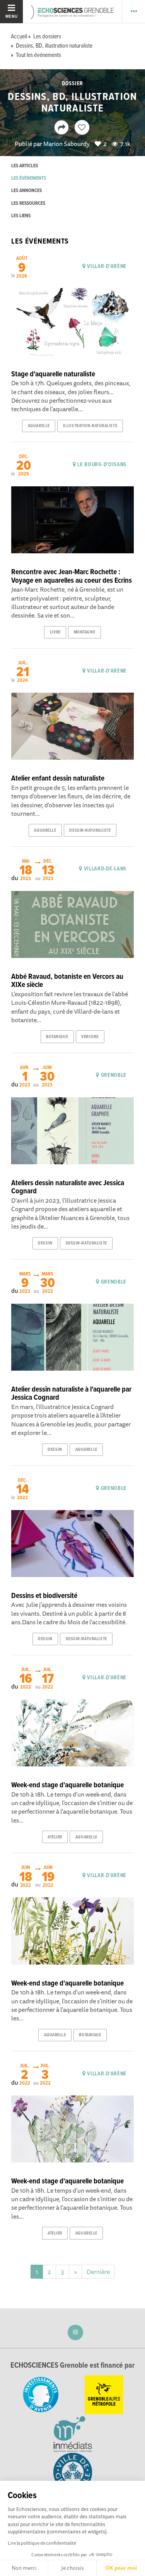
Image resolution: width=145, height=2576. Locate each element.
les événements (29, 178)
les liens (21, 216)
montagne (84, 632)
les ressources (28, 203)
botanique (57, 1037)
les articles (25, 166)
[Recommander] (82, 127)
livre (55, 632)
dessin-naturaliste (90, 831)
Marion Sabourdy (67, 144)
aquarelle (39, 426)
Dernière (98, 2272)
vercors (90, 1037)
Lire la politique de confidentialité (42, 2543)
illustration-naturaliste (90, 426)
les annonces (26, 191)
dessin (45, 1243)
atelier (55, 1837)
